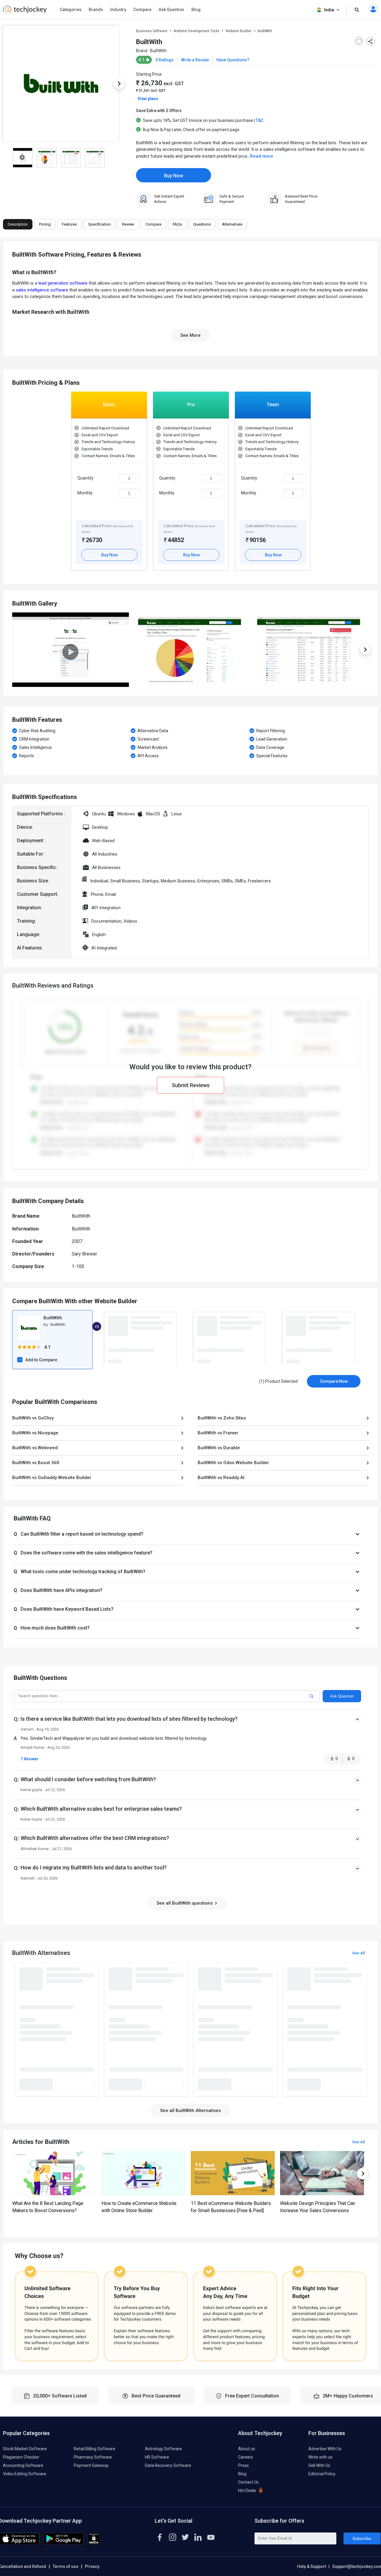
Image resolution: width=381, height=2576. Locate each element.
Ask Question (171, 10)
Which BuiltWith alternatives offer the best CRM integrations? (95, 1838)
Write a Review (195, 60)
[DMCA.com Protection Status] (94, 2544)
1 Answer (29, 1759)
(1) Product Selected (278, 1381)
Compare (142, 10)
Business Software (152, 31)
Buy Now (174, 176)
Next (119, 84)
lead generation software (63, 283)
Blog (196, 10)
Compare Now (334, 1381)
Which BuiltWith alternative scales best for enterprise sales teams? (101, 1809)
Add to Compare (41, 1360)
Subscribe (362, 2538)
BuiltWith (158, 51)
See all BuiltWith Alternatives (190, 2111)
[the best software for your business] (25, 12)
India (329, 10)
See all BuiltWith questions (185, 1903)
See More (190, 335)
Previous (12, 650)
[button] (187, 1534)
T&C (260, 120)
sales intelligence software (42, 290)
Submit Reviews (191, 1085)
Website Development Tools (196, 31)
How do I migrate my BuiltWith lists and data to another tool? (94, 1867)
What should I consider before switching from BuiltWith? (88, 1779)
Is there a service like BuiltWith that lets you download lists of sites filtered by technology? (129, 1719)
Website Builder (239, 31)
